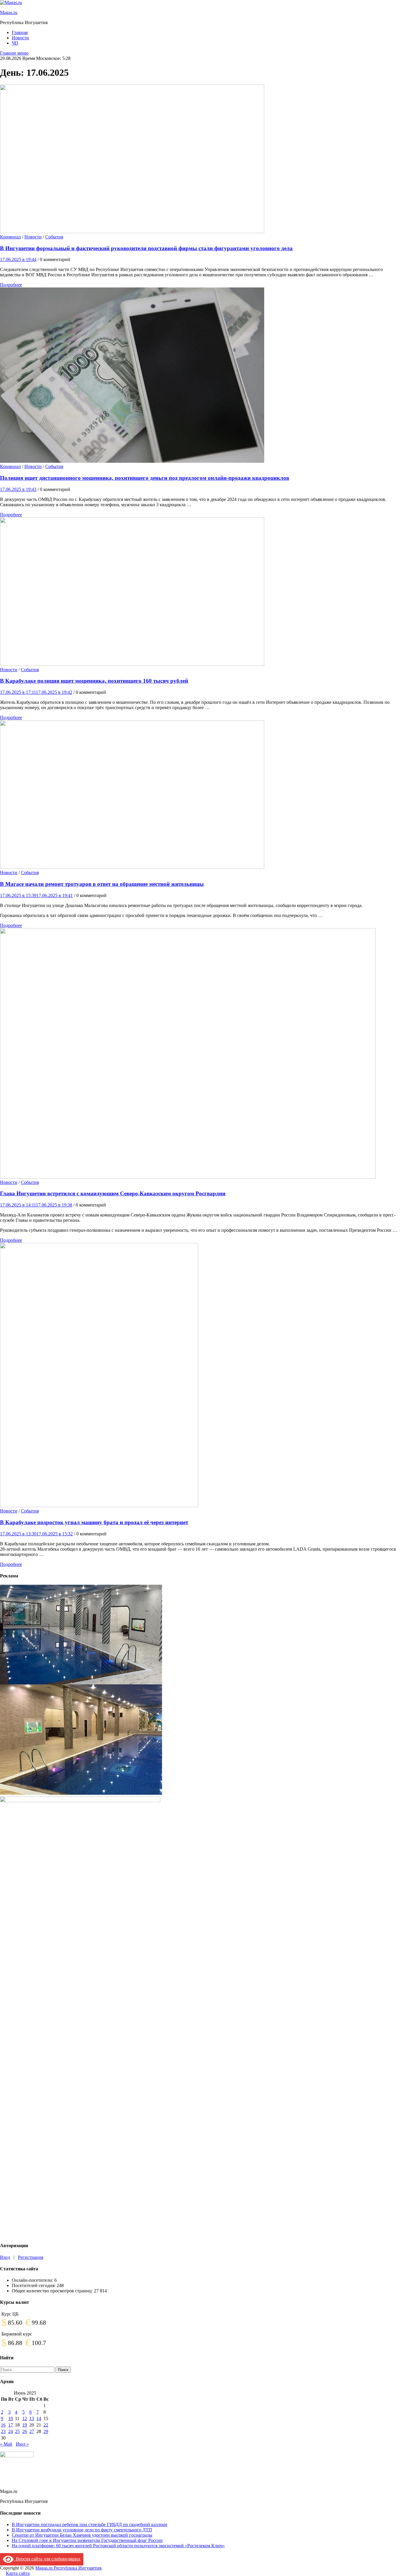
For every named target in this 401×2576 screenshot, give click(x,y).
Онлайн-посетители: (33, 2280)
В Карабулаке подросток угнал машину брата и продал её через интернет (94, 1522)
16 (3, 2425)
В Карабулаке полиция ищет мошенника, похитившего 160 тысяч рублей (94, 681)
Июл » (22, 2444)
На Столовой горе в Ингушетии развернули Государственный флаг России (87, 2540)
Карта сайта (18, 2573)
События (54, 237)
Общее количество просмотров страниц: (53, 2291)
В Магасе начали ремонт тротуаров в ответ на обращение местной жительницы (102, 884)
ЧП (15, 43)
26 (25, 2431)
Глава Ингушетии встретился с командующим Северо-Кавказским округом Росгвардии (113, 1193)
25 (17, 2431)
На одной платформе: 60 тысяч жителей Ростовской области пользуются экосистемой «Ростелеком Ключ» (118, 2546)
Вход (5, 2257)
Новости (20, 38)
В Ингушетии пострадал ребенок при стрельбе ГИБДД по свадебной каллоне (90, 2524)
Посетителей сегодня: (34, 2285)
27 (32, 2431)
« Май (6, 2444)
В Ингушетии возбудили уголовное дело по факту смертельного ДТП (82, 2530)
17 (11, 2425)
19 (25, 2425)
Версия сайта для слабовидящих (47, 2559)
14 (39, 2418)
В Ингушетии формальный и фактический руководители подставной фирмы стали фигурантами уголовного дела (146, 248)
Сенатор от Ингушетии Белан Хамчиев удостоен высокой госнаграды (82, 2535)
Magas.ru (9, 12)
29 (46, 2431)
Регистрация (31, 2257)
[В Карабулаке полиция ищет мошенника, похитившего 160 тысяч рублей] (201, 592)
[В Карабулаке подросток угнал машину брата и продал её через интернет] (201, 1376)
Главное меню (14, 53)
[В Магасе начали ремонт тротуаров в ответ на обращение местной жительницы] (201, 795)
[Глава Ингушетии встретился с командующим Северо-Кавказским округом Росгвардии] (201, 1054)
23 (3, 2431)
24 (11, 2431)
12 (25, 2418)
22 (46, 2425)
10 (11, 2418)
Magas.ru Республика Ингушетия (68, 2568)
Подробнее (11, 285)
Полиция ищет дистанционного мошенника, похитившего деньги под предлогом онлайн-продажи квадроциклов (145, 478)
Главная (20, 32)
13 (32, 2418)
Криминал (10, 237)
